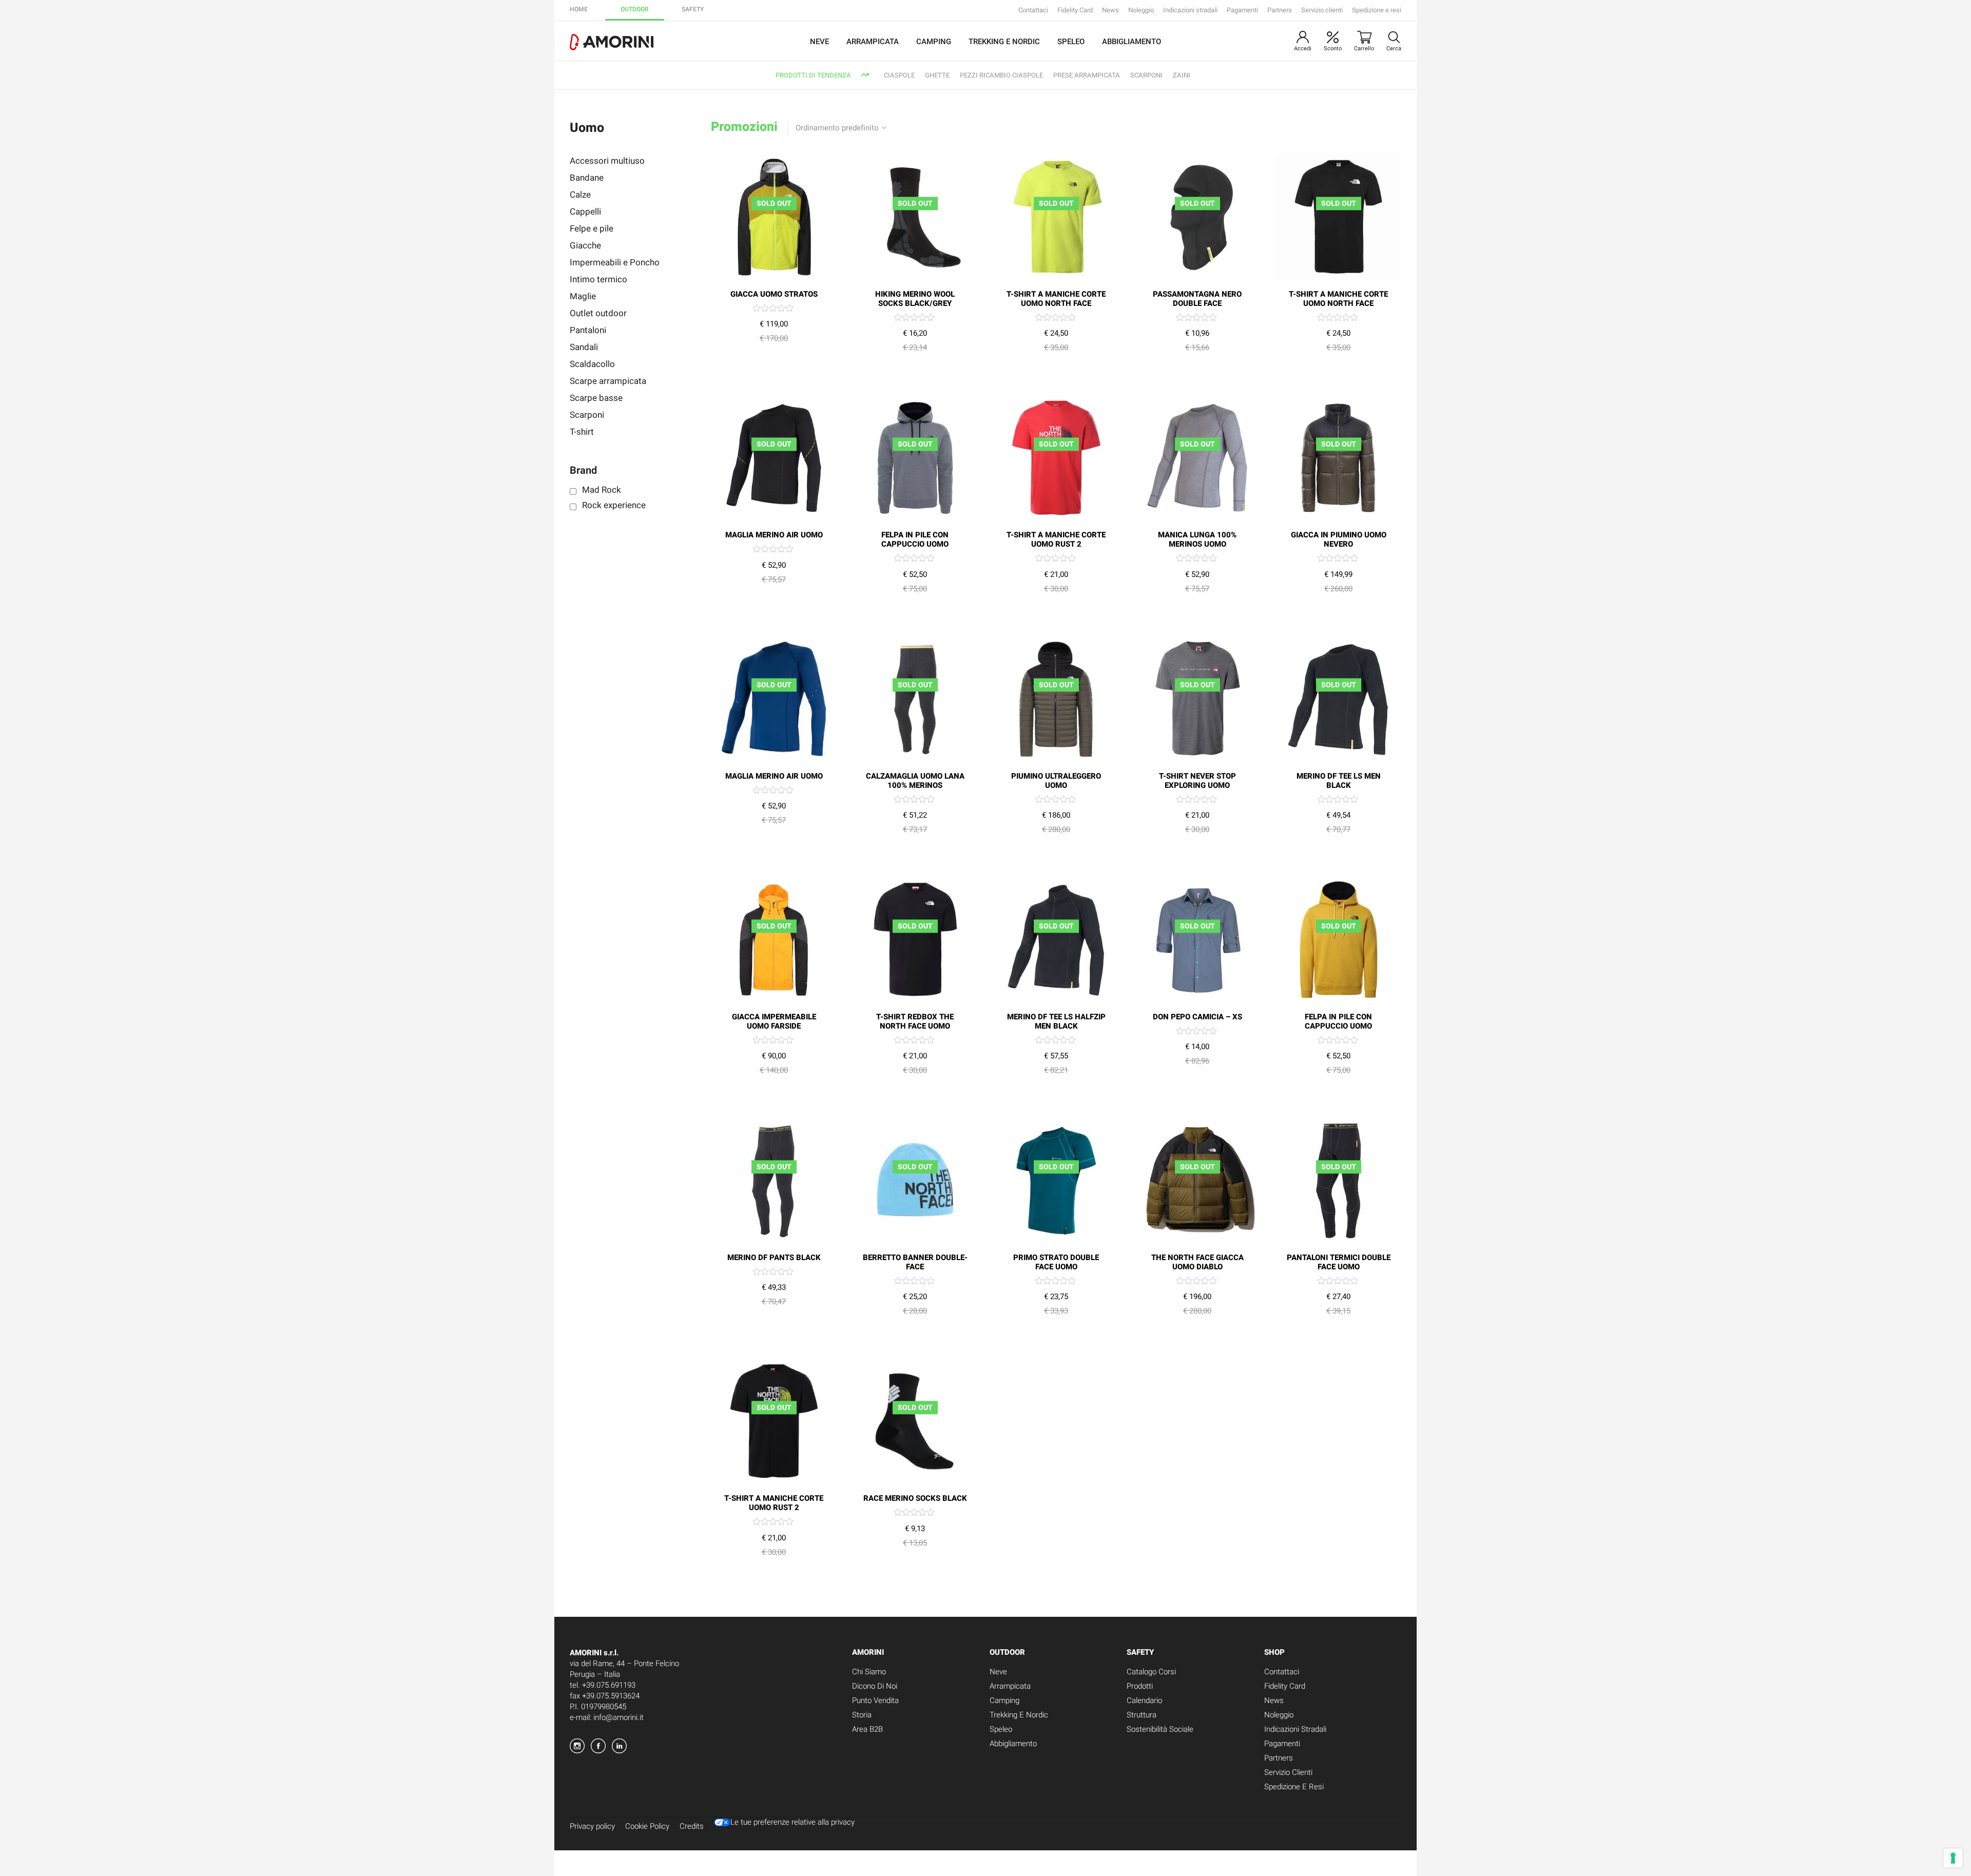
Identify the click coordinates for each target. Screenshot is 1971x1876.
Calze (580, 195)
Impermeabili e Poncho (615, 263)
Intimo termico (598, 279)
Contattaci (1033, 10)
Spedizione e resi (1377, 10)
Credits (692, 1826)
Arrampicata (873, 42)
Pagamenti (1242, 10)
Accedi (1303, 49)
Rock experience (614, 505)
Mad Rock (602, 489)
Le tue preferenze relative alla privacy (793, 1823)
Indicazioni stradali (1190, 10)
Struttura (1142, 1715)
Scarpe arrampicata (608, 381)
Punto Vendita (875, 1700)
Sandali (584, 347)
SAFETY (693, 9)
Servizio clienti (1322, 10)
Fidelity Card (1075, 10)
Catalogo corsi (1151, 1672)
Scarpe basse (596, 398)
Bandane (587, 178)
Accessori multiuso (607, 161)
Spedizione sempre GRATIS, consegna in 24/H (1033, 75)
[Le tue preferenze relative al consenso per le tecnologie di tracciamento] (1953, 1858)
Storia (862, 1715)
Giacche (585, 246)
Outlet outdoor (598, 313)
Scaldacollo (592, 364)
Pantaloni (588, 330)
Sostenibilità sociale (1160, 1729)
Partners (1280, 10)
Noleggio (1141, 10)
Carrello (1364, 49)
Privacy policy (592, 1826)
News (1110, 10)
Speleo (1071, 42)
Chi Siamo (869, 1672)
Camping (934, 42)
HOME (579, 9)
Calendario (1144, 1700)
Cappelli (585, 212)
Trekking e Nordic (1004, 42)
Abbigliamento (1132, 42)
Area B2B (867, 1729)
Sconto (1333, 49)
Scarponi (587, 415)
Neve (819, 42)
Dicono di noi (875, 1686)
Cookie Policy (647, 1826)
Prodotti (1140, 1686)
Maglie (583, 296)
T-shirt (582, 432)
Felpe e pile (592, 229)
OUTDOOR (635, 9)
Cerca (1394, 49)
